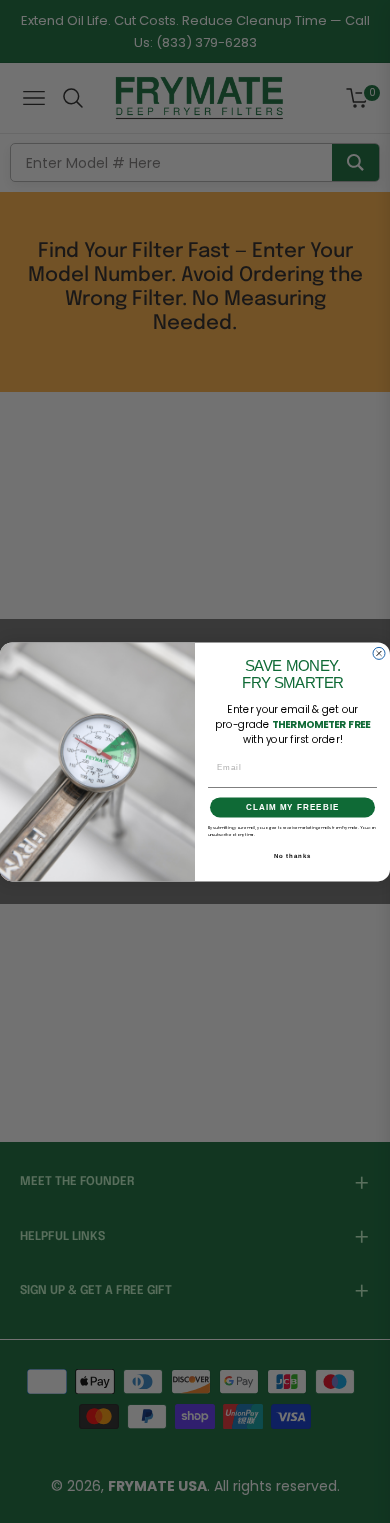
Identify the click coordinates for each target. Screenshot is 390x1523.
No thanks (293, 855)
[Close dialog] (379, 653)
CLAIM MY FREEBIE (292, 807)
